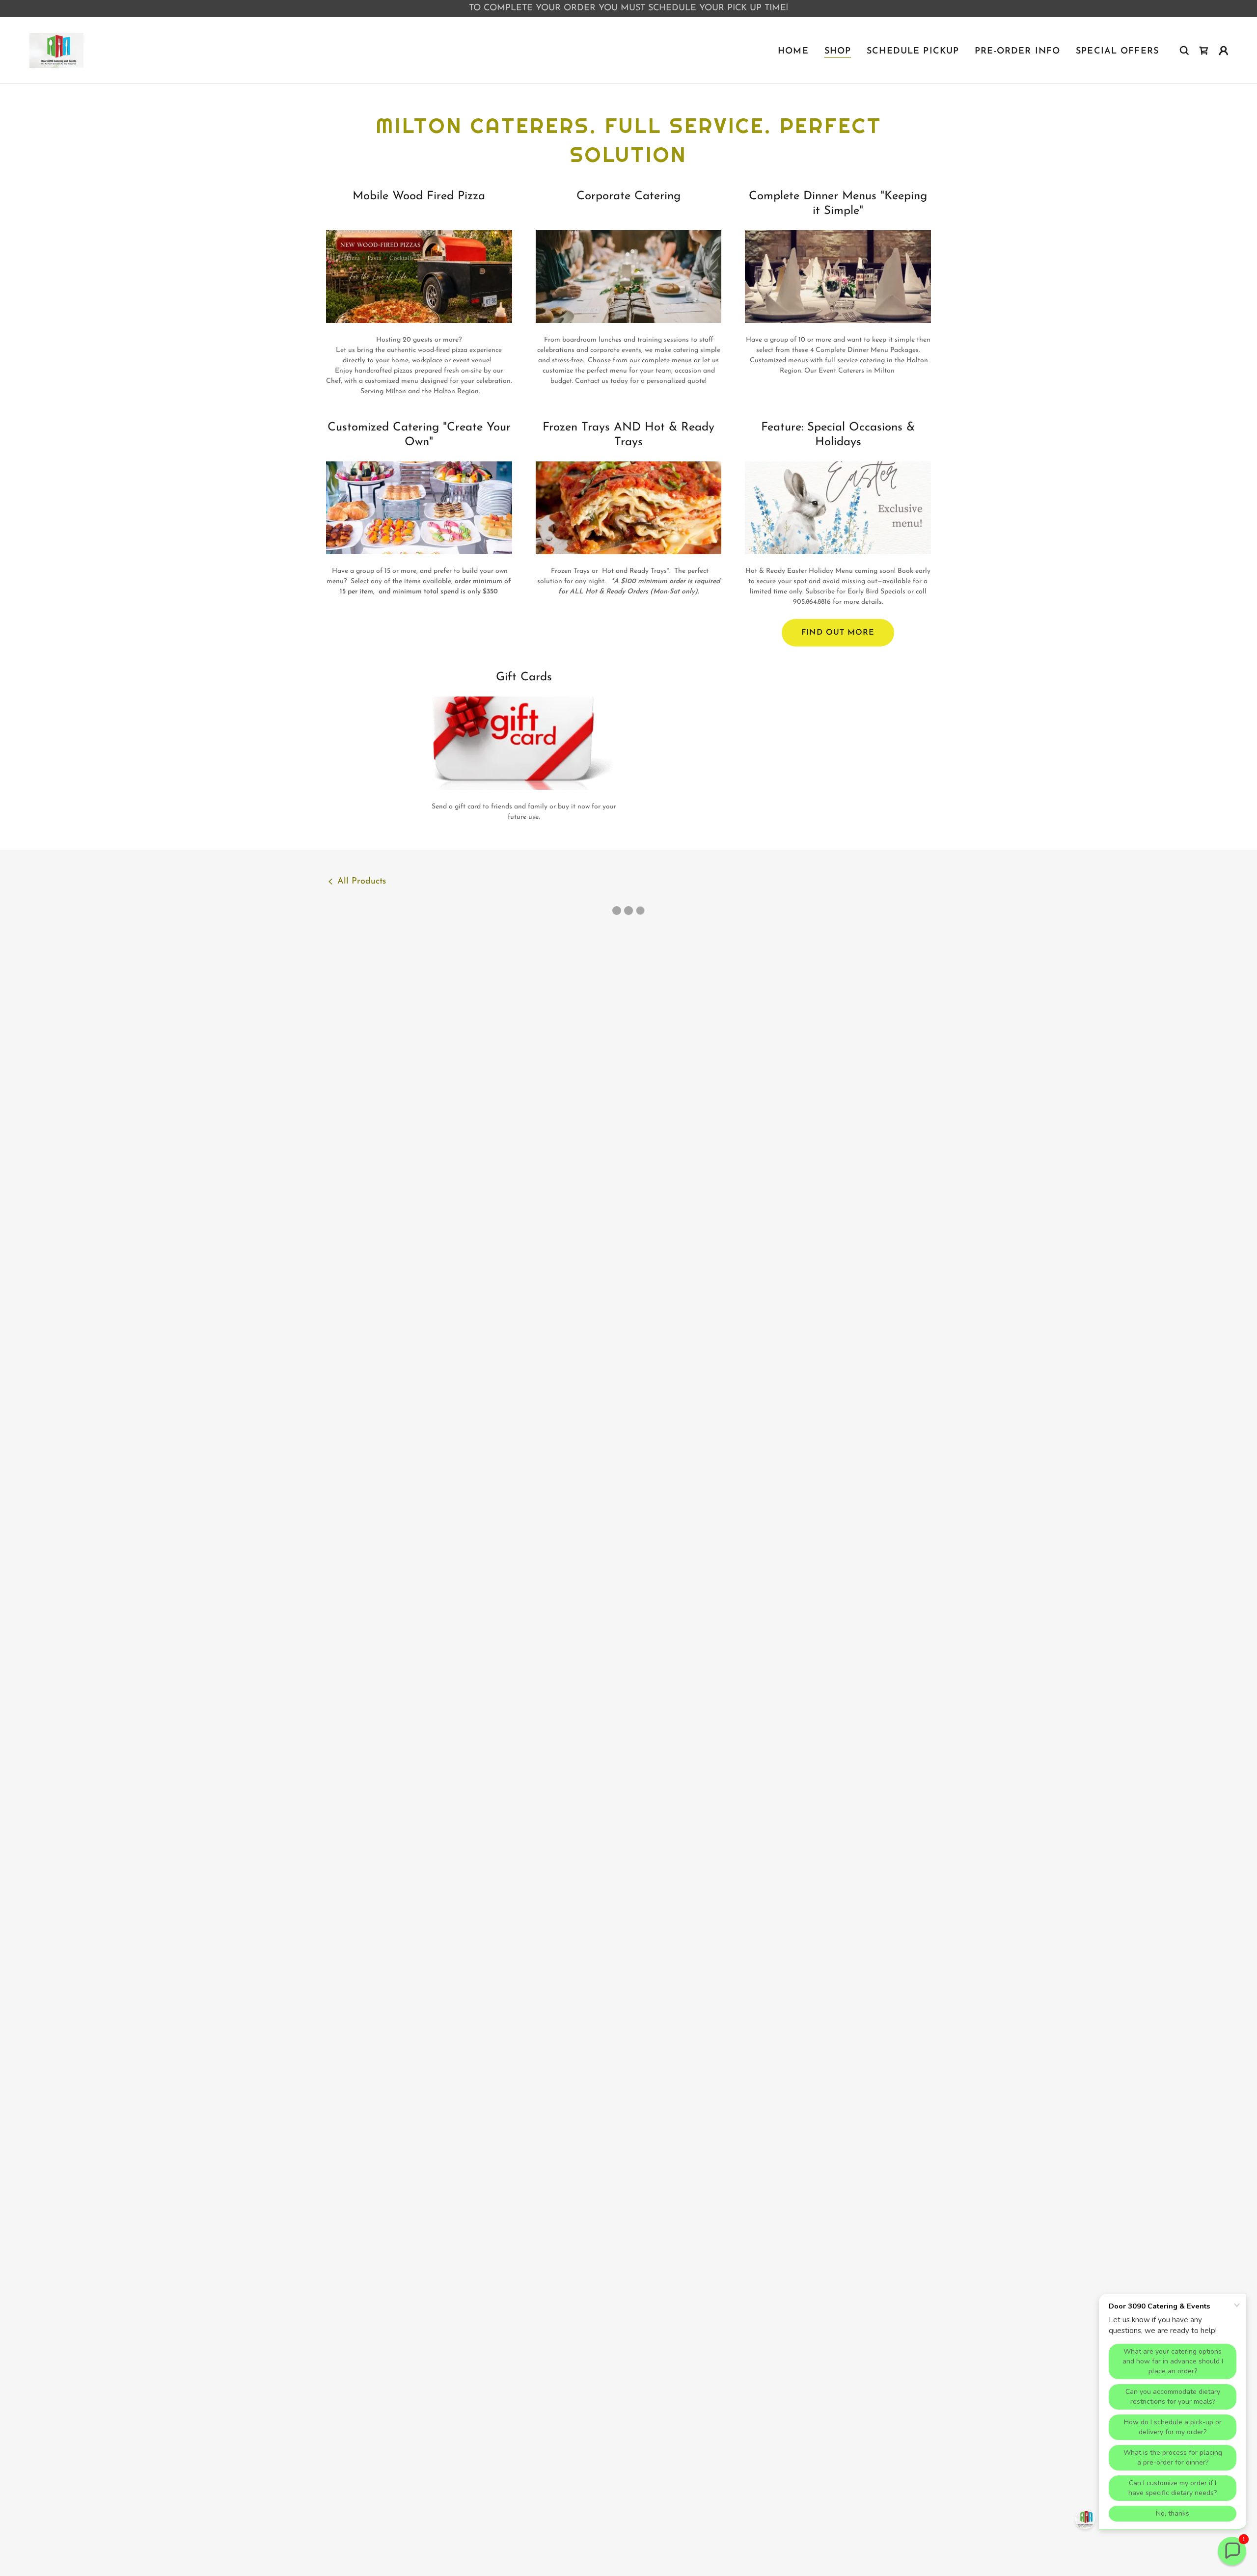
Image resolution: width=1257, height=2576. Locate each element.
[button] (1204, 51)
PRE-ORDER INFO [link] (1017, 52)
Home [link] (793, 52)
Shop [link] (838, 52)
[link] (57, 50)
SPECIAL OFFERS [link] (1117, 52)
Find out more (838, 633)
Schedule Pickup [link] (913, 52)
